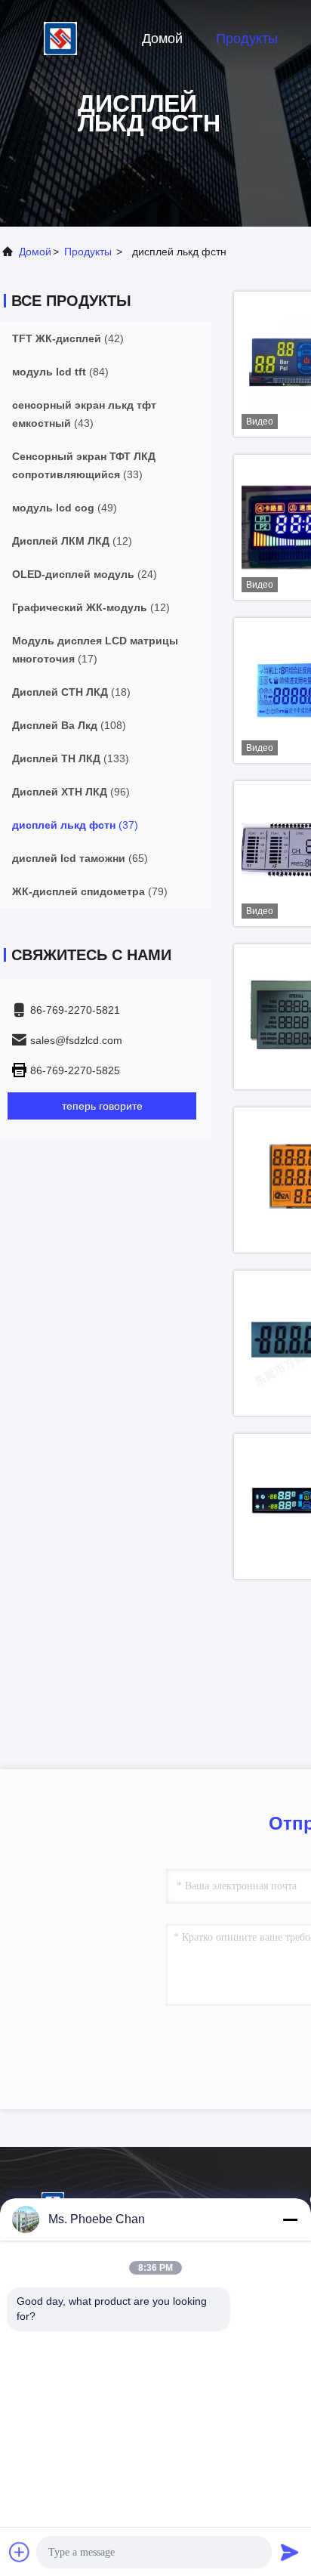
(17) (95, 650)
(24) (85, 574)
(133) (71, 758)
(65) (80, 858)
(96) (71, 792)
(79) (90, 891)
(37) (75, 825)
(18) (71, 692)
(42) (68, 338)
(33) (84, 465)
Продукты (247, 39)
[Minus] (290, 2219)
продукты (88, 252)
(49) (65, 508)
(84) (60, 372)
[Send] (290, 2552)
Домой (162, 39)
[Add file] (20, 2552)
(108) (69, 725)
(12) (72, 541)
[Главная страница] (60, 38)
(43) (84, 414)
